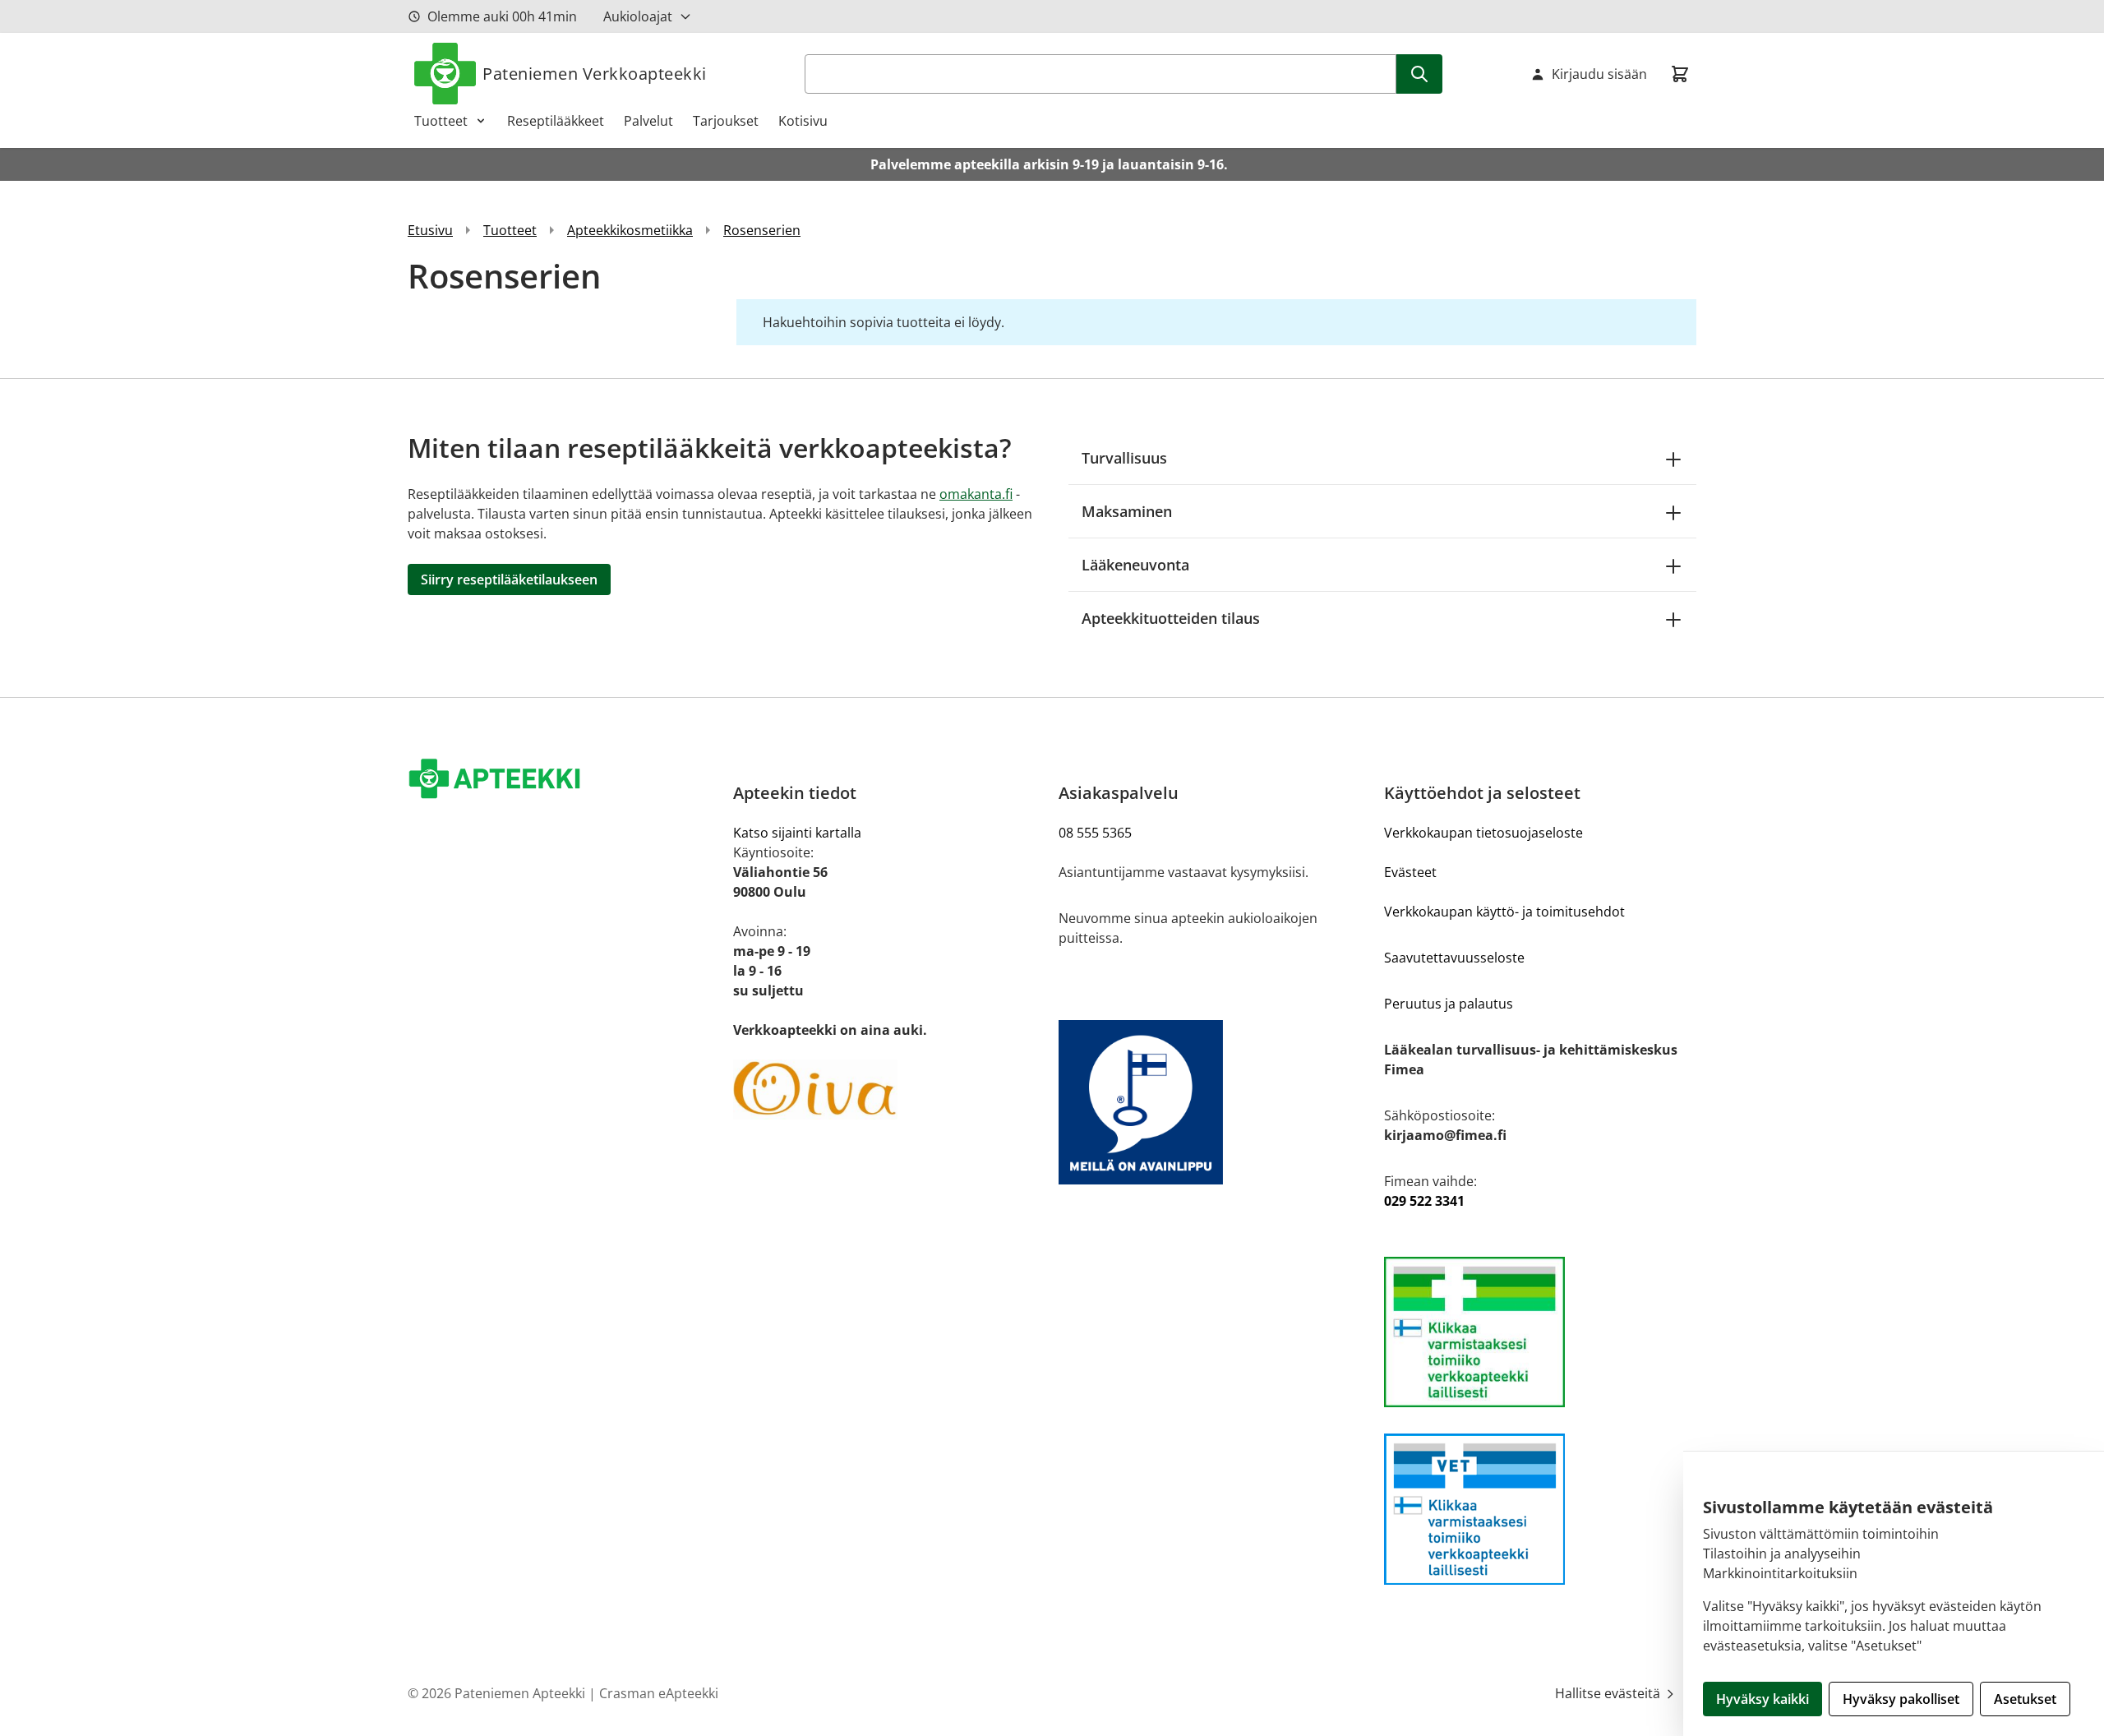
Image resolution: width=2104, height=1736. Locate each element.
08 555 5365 (1095, 833)
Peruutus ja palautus (1449, 1004)
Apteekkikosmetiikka (630, 230)
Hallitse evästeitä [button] (1609, 1693)
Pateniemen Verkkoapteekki (595, 74)
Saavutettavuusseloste (1454, 958)
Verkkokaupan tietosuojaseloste (1483, 833)
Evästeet (1410, 872)
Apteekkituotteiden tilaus (1171, 618)
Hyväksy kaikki (1763, 1699)
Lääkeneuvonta (1135, 565)
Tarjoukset (726, 121)
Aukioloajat (638, 16)
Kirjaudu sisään (1599, 74)
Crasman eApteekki (659, 1693)
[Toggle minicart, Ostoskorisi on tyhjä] (1680, 74)
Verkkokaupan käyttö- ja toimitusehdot (1504, 912)
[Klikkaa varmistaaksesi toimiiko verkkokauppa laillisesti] (1540, 1332)
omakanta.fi (976, 494)
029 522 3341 (1424, 1201)
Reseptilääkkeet (556, 121)
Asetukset (2025, 1699)
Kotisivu (803, 121)
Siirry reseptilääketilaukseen (509, 579)
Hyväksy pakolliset (1901, 1699)
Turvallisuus (1124, 458)
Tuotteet (441, 121)
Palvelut (648, 121)
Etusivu (430, 230)
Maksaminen (1127, 511)
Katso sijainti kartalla (797, 833)
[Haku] (1419, 74)
